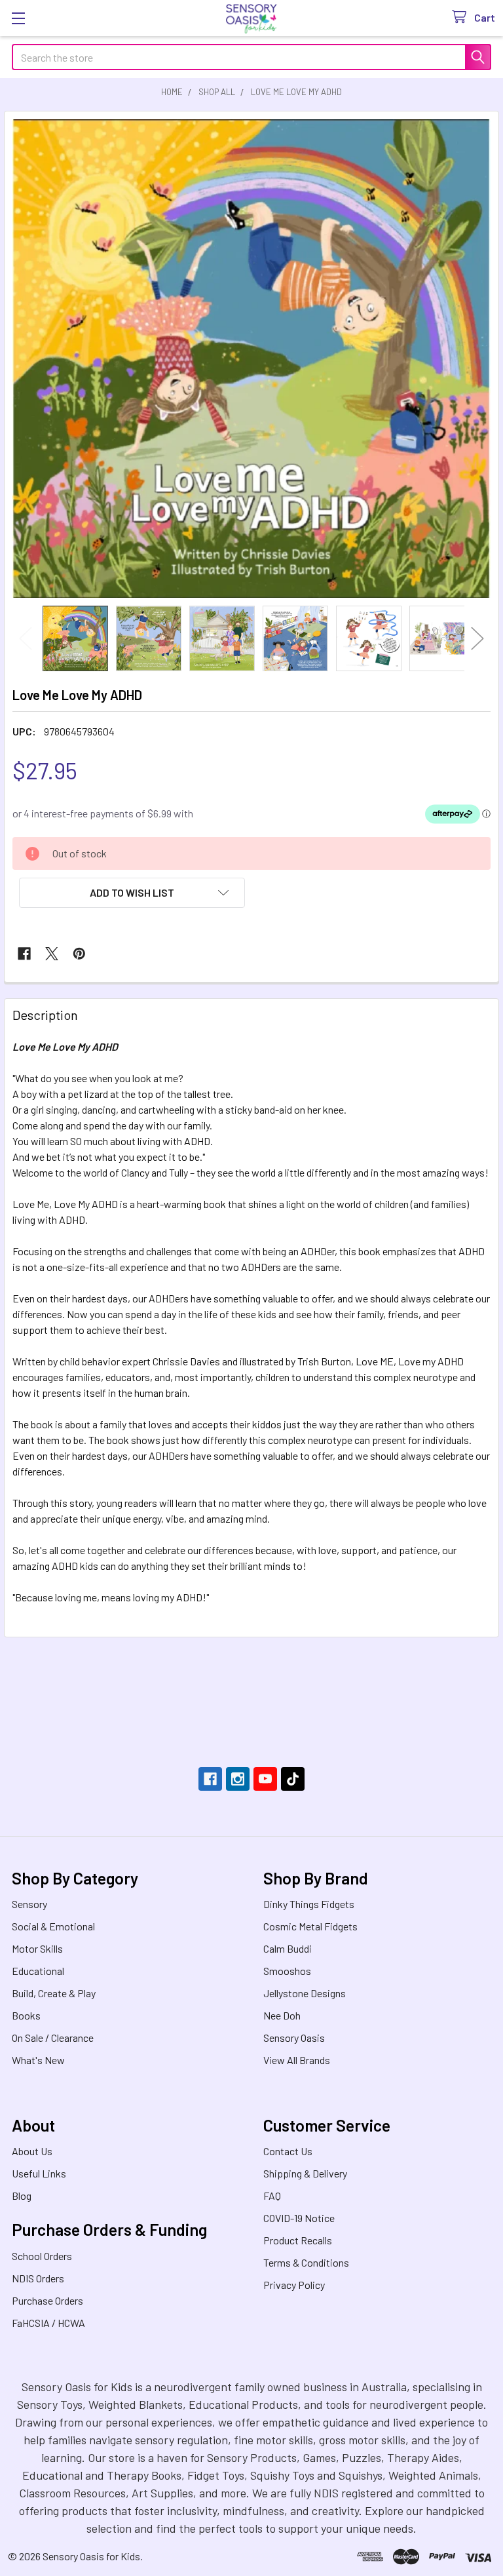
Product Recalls (298, 2240)
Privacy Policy (294, 2285)
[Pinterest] (79, 954)
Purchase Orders (47, 2300)
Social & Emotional (53, 1926)
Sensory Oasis (294, 2038)
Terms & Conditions (306, 2262)
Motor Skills (37, 1948)
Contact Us (288, 2151)
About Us (32, 2151)
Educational (38, 1971)
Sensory (29, 1904)
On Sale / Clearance (53, 2038)
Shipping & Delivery (305, 2173)
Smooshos (287, 1971)
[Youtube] (265, 1779)
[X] (52, 954)
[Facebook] (24, 954)
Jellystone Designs (305, 1993)
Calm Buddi (288, 1948)
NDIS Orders (38, 2278)
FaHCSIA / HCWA (48, 2323)
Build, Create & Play (54, 1993)
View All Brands (297, 2060)
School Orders (42, 2256)
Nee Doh (282, 2015)
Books (26, 2015)
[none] (251, 359)
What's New (38, 2060)
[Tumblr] (293, 1779)
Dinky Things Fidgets (309, 1904)
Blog (22, 2195)
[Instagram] (238, 1779)
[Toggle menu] (18, 18)
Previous (26, 638)
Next (477, 638)
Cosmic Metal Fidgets (310, 1926)
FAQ (272, 2195)
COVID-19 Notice (299, 2218)
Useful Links (39, 2173)
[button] (132, 893)
